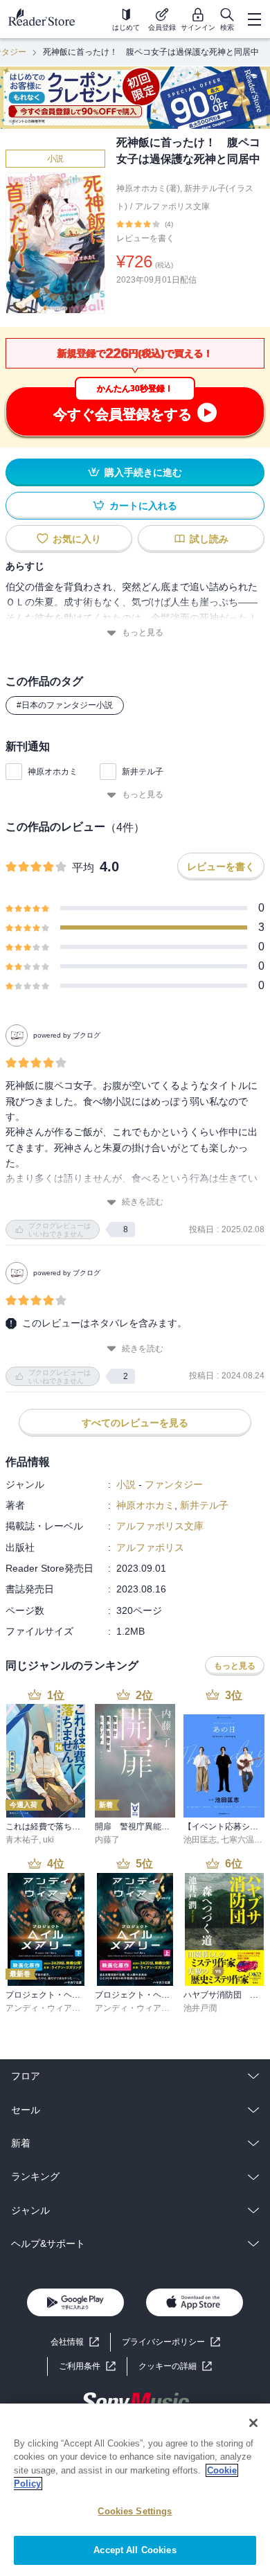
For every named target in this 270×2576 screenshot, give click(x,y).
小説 (55, 159)
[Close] (253, 2423)
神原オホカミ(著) (148, 188)
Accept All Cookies (135, 2550)
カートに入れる (143, 506)
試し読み (209, 539)
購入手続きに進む (143, 472)
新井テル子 (143, 772)
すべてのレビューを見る (135, 1423)
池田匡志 (200, 1840)
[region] (135, 2490)
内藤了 (107, 1840)
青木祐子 (22, 1840)
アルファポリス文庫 (172, 206)
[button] (175, 2366)
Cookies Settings (135, 2511)
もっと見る (143, 632)
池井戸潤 (200, 2008)
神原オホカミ (53, 772)
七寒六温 (237, 1840)
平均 (83, 868)
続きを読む (143, 1202)
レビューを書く (145, 238)
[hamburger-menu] (254, 19)
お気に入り (77, 539)
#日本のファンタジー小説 (65, 705)
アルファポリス (150, 1547)
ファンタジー (174, 1484)
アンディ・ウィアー (43, 2008)
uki (48, 1840)
